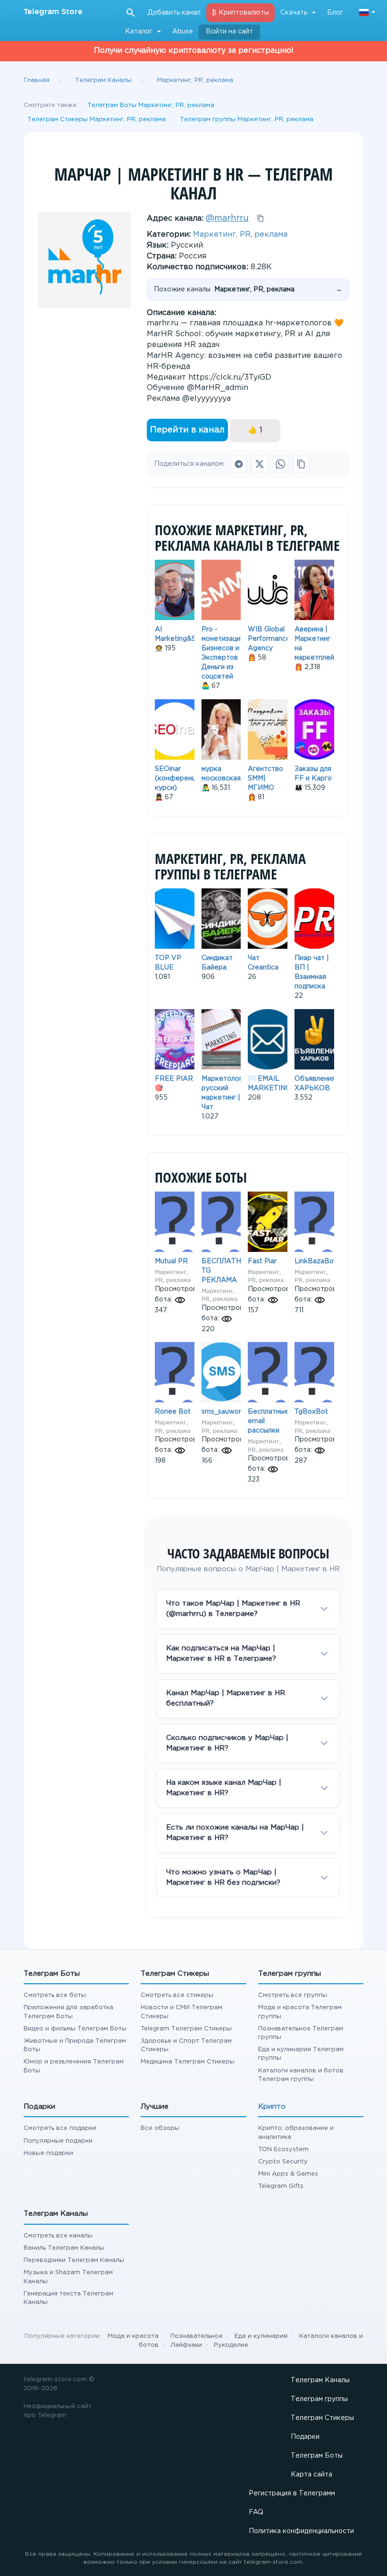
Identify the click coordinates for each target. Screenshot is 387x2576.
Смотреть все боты (55, 1995)
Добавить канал (174, 13)
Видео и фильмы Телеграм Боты (75, 2029)
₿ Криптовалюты (240, 13)
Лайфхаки (186, 2345)
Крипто (272, 2107)
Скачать (294, 13)
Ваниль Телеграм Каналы (64, 2248)
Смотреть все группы (293, 1995)
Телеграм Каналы (320, 2380)
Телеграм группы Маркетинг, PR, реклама (247, 120)
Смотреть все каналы (58, 2236)
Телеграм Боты (317, 2456)
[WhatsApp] (280, 464)
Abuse (183, 32)
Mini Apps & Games (288, 2174)
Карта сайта (311, 2475)
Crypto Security (283, 2162)
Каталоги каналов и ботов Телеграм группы (301, 2075)
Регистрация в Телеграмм (292, 2493)
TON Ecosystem (283, 2149)
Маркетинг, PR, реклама (240, 235)
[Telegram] (239, 464)
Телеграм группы (319, 2399)
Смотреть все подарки (60, 2128)
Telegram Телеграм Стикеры (186, 2029)
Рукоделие (231, 2345)
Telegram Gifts (281, 2186)
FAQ (256, 2512)
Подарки (305, 2437)
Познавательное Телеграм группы (301, 2033)
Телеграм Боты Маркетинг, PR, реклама (151, 105)
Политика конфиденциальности (301, 2531)
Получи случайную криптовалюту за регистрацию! (194, 51)
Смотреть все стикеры (177, 1995)
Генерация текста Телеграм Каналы (68, 2298)
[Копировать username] (261, 218)
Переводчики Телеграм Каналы (74, 2260)
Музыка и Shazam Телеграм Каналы (68, 2277)
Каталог (139, 32)
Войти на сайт (229, 32)
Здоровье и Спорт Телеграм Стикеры (186, 2045)
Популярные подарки (58, 2141)
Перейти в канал (187, 430)
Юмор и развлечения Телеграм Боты (74, 2066)
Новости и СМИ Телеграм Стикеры (181, 2012)
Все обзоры (160, 2128)
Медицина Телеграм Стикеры (188, 2062)
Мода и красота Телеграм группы (300, 2012)
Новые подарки (48, 2153)
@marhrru (227, 218)
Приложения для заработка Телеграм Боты (68, 2012)
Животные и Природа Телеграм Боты (75, 2045)
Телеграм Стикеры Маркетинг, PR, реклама (97, 120)
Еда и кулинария (261, 2336)
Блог (335, 13)
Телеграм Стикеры (322, 2418)
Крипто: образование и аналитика (296, 2133)
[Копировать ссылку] (301, 464)
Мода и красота (133, 2336)
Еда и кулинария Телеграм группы (301, 2054)
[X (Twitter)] (260, 464)
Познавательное (197, 2336)
